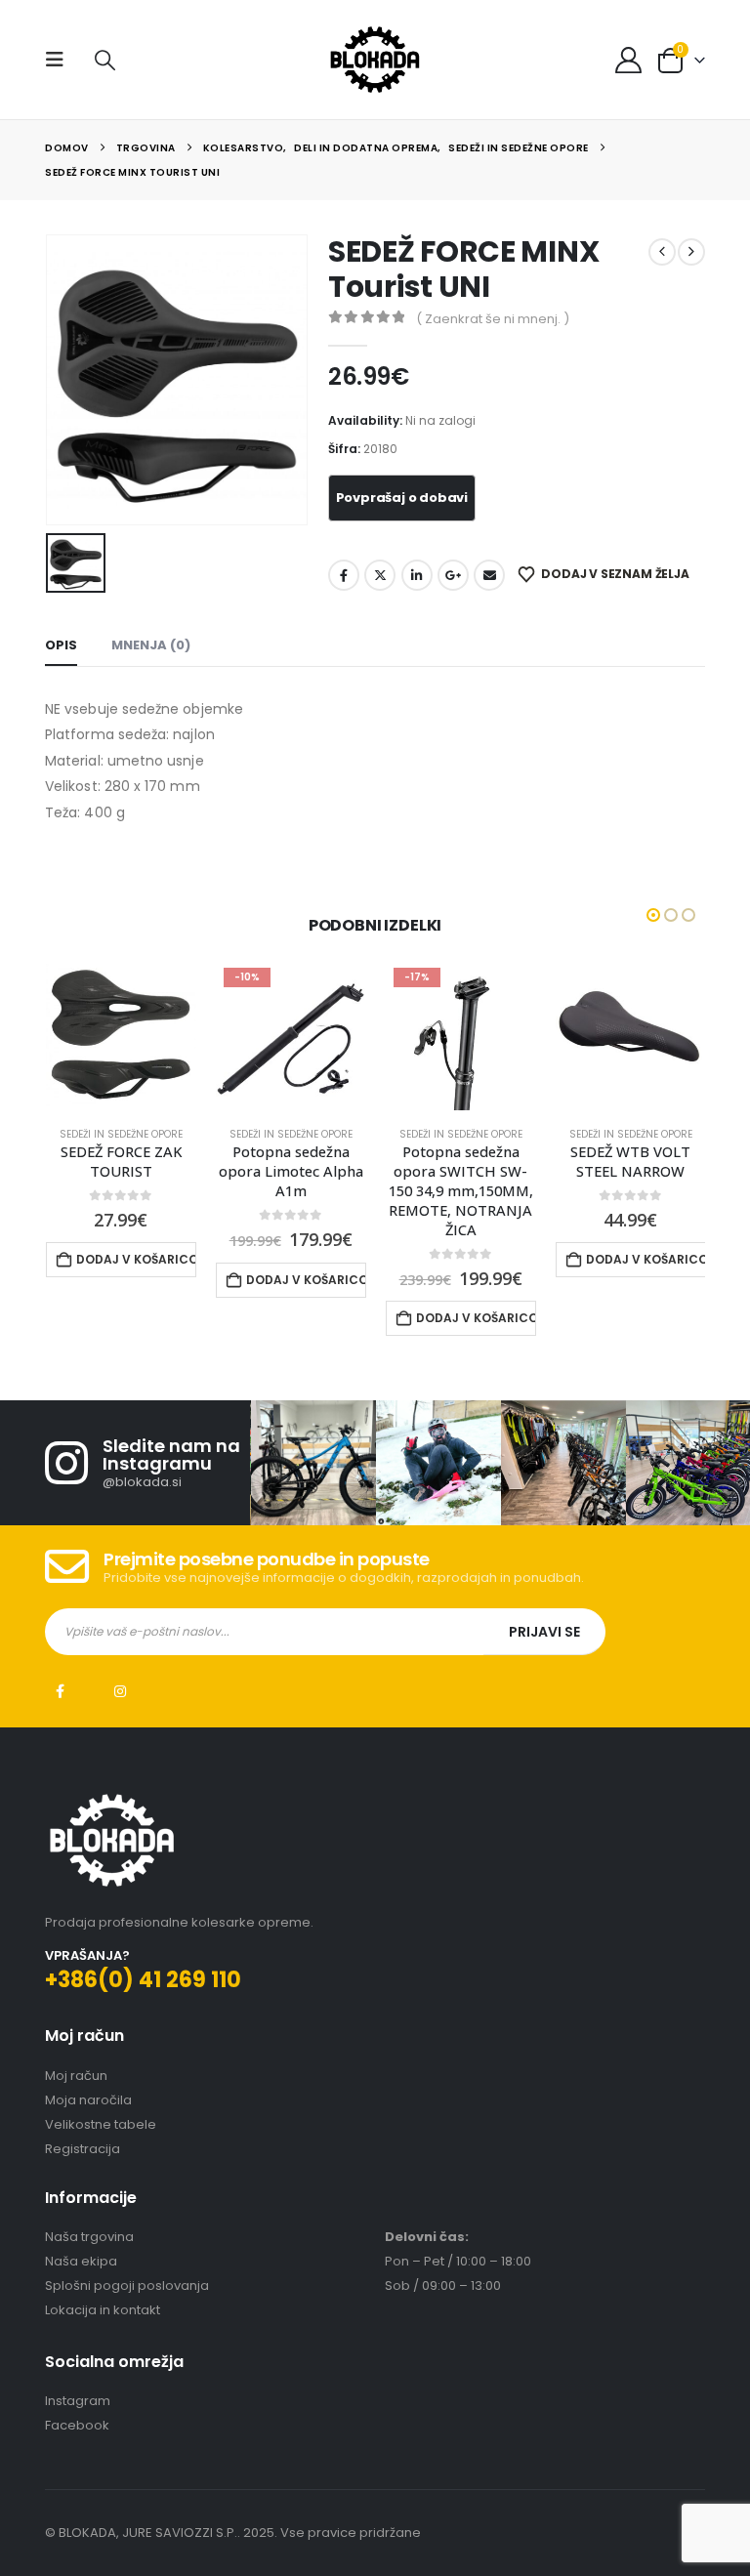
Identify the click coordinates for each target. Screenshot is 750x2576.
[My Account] (629, 60)
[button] (61, 60)
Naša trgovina (89, 2237)
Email (489, 575)
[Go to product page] (121, 1035)
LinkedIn (417, 575)
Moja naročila (88, 2100)
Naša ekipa (81, 2261)
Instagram (120, 1691)
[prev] (662, 252)
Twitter (380, 575)
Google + (453, 575)
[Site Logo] (375, 60)
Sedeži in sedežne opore (121, 1134)
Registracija (83, 2149)
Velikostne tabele (101, 2124)
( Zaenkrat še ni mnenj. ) (493, 319)
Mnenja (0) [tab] (151, 645)
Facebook (344, 575)
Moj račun (76, 2076)
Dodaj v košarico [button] (136, 1259)
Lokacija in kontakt (103, 2310)
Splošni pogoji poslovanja (127, 2285)
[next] (691, 252)
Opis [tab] (61, 645)
